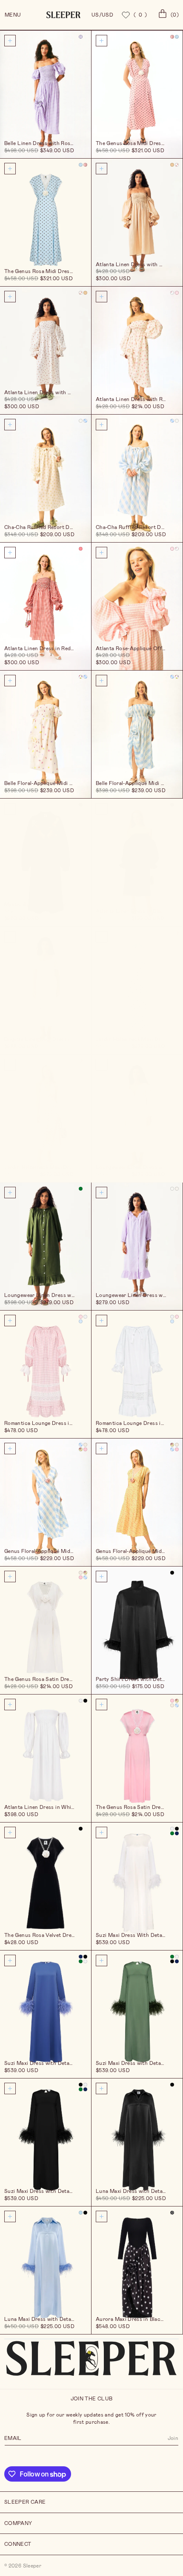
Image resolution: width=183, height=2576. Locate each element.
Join (173, 2438)
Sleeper (32, 2566)
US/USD (102, 15)
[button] (167, 15)
